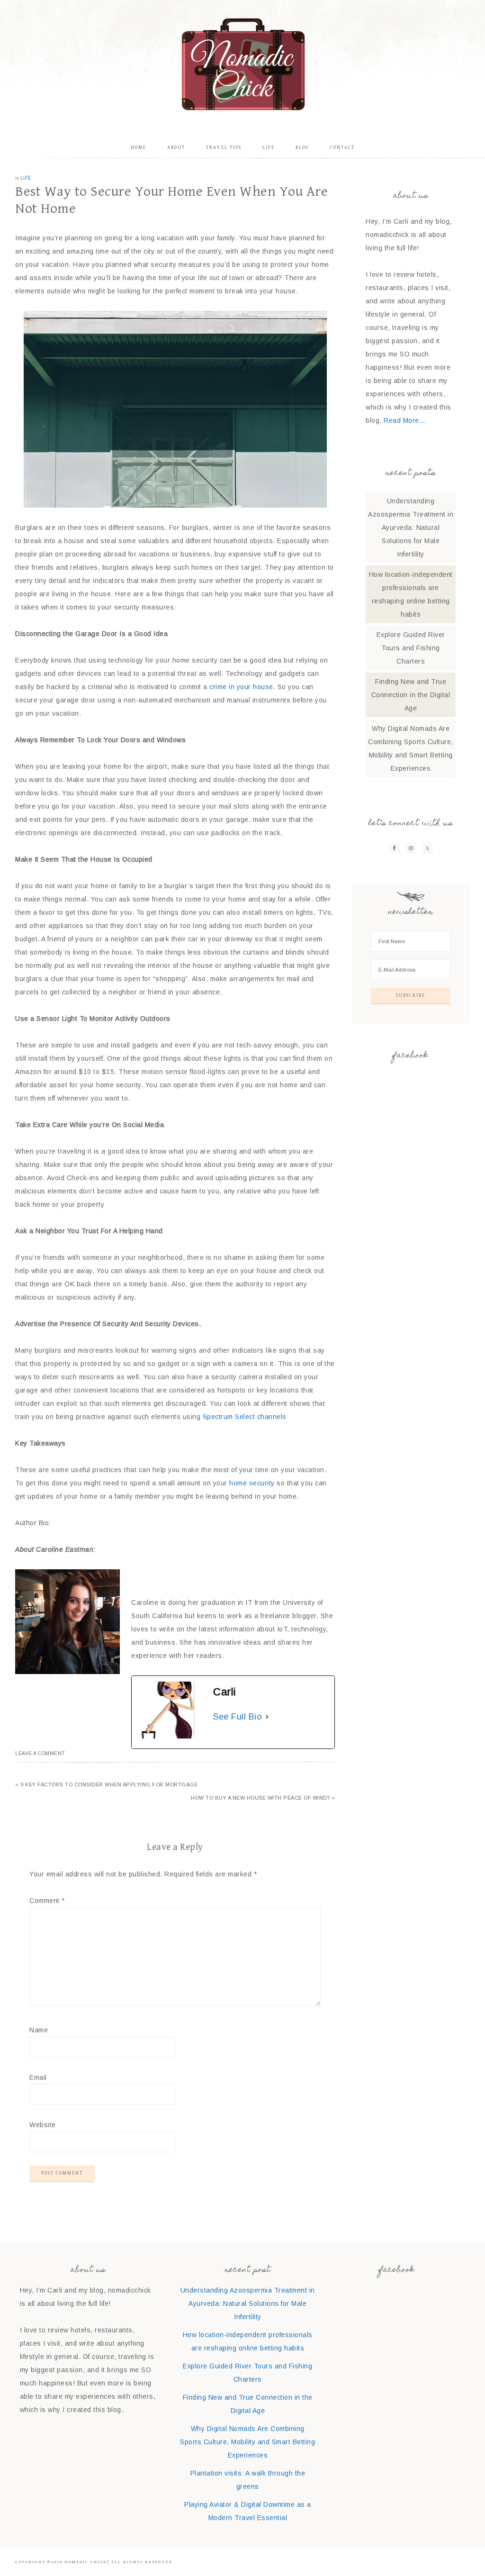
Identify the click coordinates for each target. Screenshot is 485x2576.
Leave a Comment (40, 1753)
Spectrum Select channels (245, 1417)
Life (26, 178)
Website (43, 2125)
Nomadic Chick (242, 64)
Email (38, 2077)
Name (39, 2030)
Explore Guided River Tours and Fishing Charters (411, 648)
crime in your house (241, 687)
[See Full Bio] (267, 1717)
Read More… (404, 420)
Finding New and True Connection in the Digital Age (411, 695)
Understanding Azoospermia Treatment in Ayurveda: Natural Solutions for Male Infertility (411, 528)
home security (252, 1483)
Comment (47, 1901)
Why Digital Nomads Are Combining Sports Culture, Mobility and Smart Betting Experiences (247, 2442)
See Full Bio (237, 1717)
